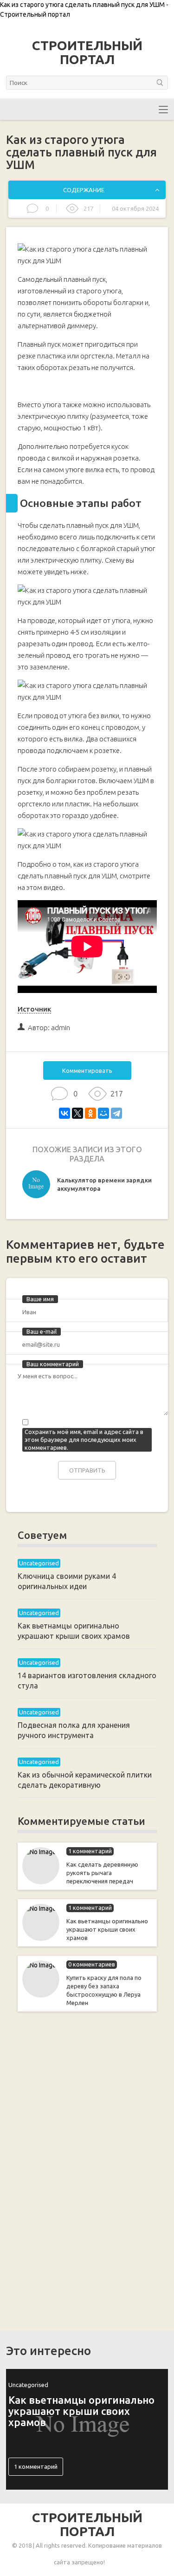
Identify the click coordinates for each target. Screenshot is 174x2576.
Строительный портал (87, 52)
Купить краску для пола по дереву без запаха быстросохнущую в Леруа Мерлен (104, 1990)
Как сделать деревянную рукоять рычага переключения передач (102, 1873)
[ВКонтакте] (64, 1113)
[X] (77, 1113)
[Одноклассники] (90, 1113)
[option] (87, 1187)
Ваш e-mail (42, 1331)
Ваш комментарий (53, 1364)
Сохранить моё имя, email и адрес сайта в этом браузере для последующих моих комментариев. (84, 1440)
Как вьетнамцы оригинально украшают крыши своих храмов (107, 1929)
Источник (34, 1009)
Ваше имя (40, 1299)
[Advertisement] (87, 2169)
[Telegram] (116, 1113)
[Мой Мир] (103, 1113)
